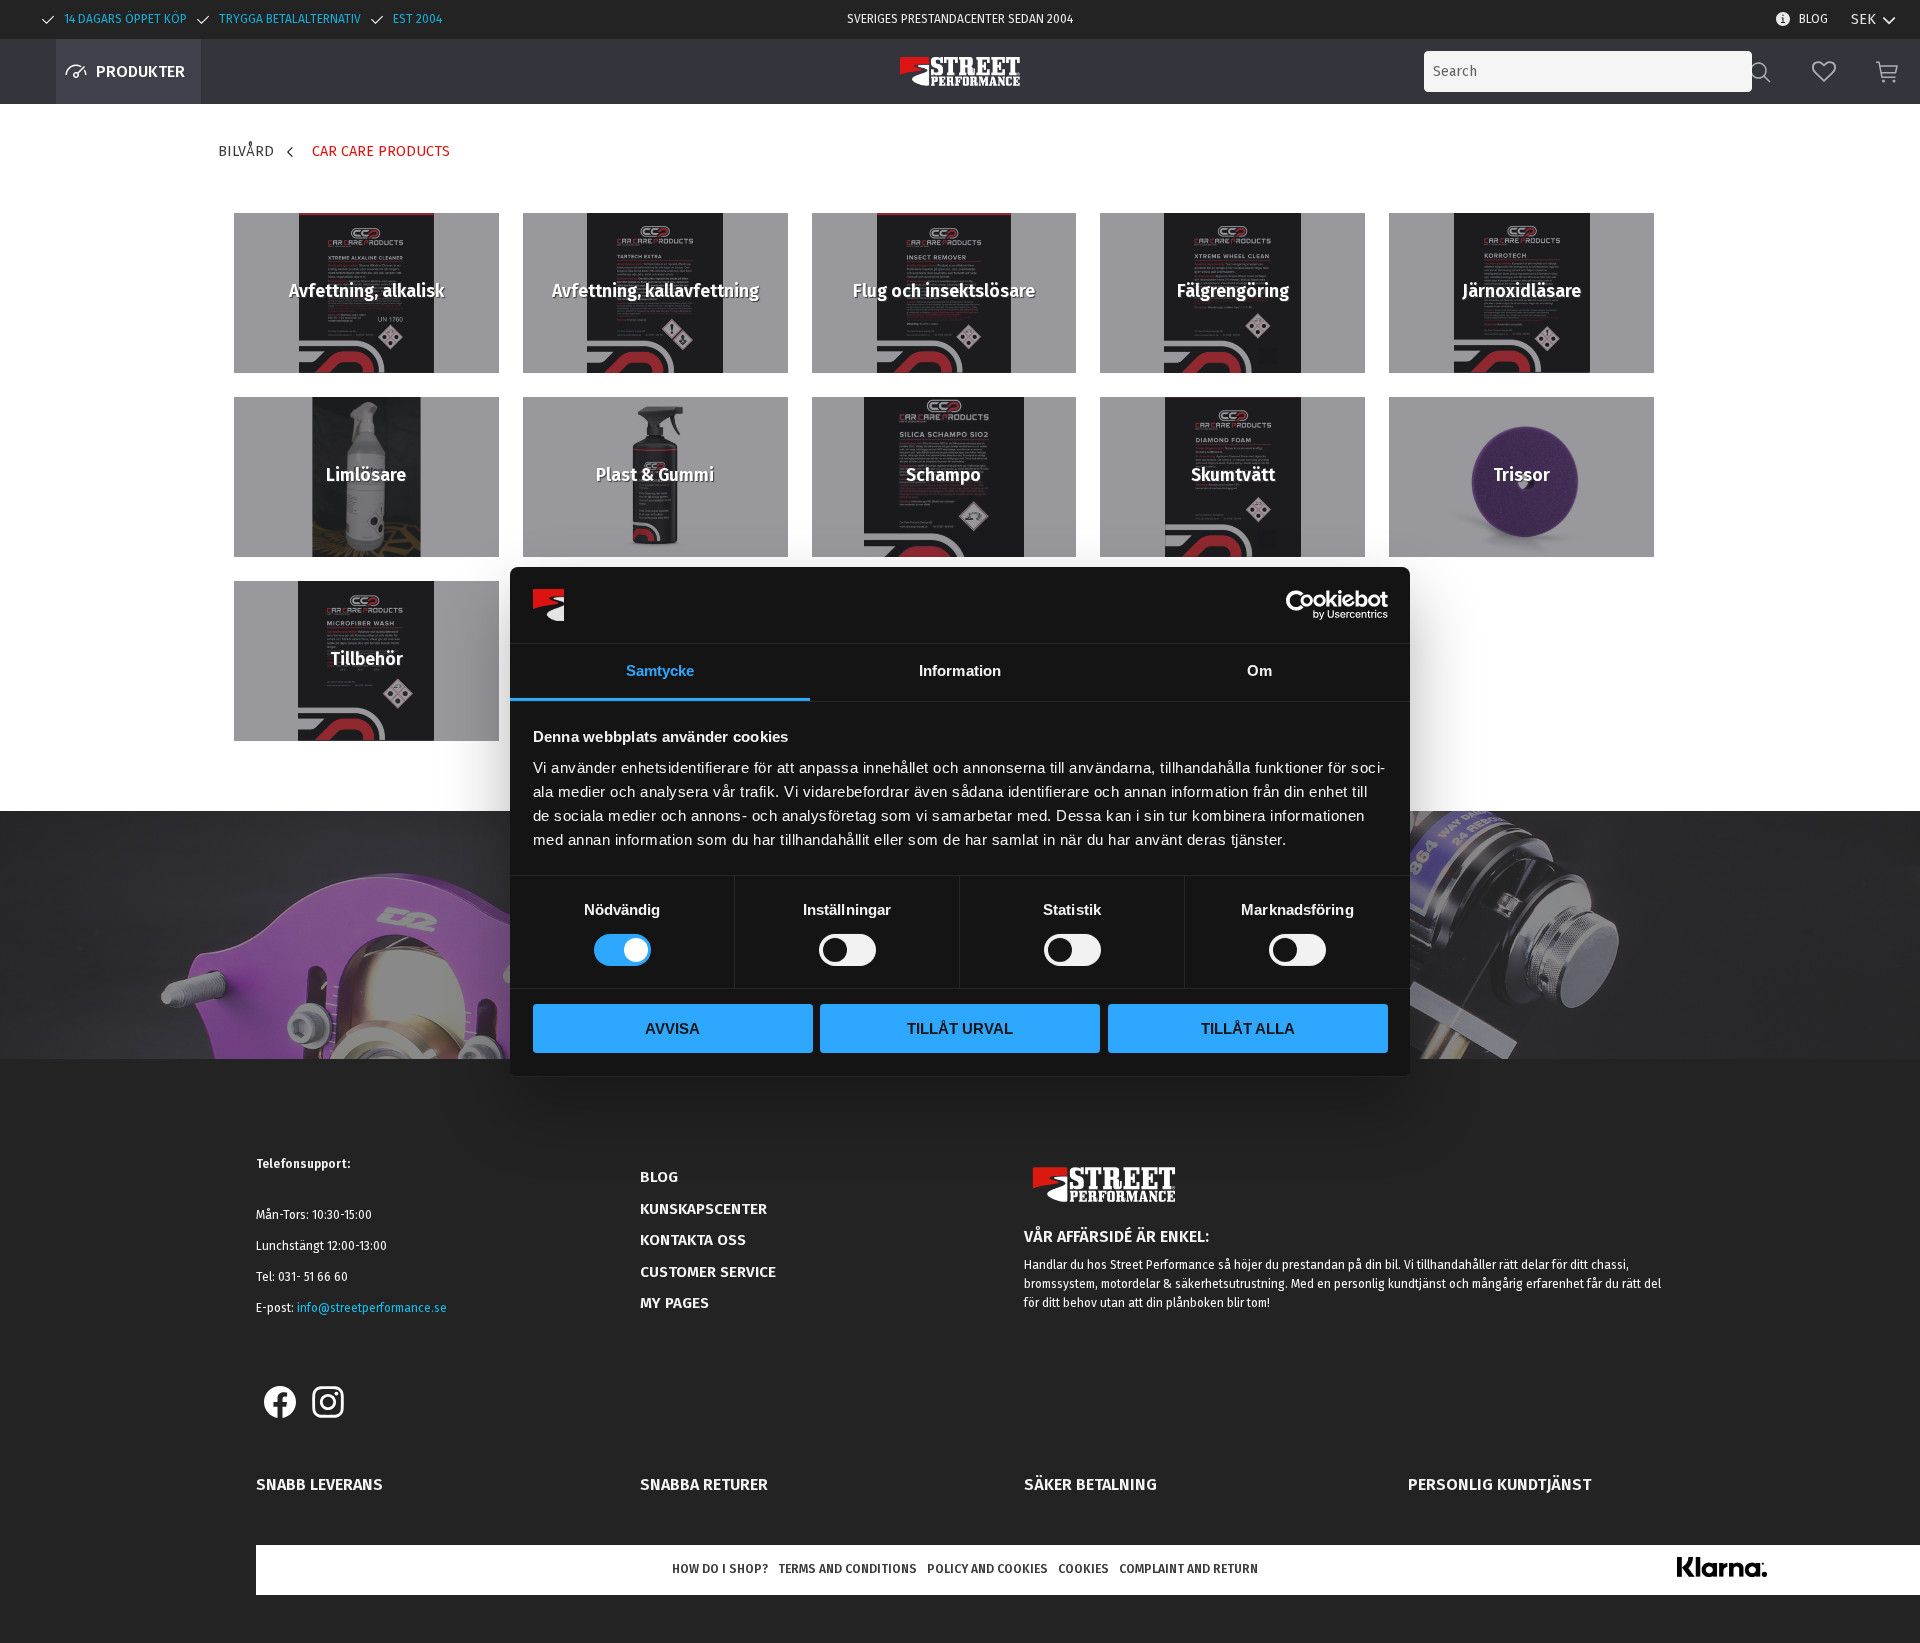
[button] (1824, 71)
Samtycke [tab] (660, 670)
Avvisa (672, 1028)
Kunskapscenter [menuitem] (703, 1209)
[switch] (847, 950)
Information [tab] (960, 670)
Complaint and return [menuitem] (1188, 1569)
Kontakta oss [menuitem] (693, 1240)
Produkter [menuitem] (140, 71)
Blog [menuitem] (1813, 19)
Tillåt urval (960, 1028)
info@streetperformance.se (372, 1308)
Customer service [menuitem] (708, 1272)
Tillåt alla (1248, 1028)
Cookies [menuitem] (1083, 1569)
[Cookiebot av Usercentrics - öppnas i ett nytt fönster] (1300, 605)
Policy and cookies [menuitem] (987, 1569)
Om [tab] (1259, 670)
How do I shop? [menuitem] (720, 1569)
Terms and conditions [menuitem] (847, 1569)
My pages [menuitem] (674, 1303)
